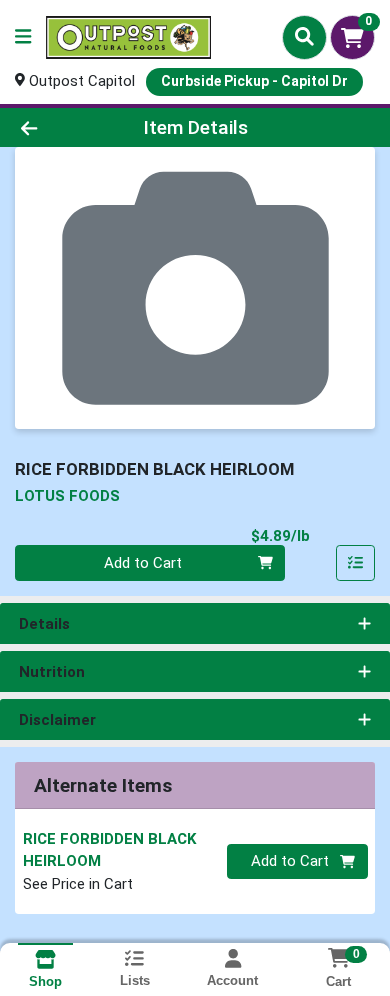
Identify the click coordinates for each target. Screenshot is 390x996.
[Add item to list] (356, 563)
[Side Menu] (23, 37)
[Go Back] (60, 127)
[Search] (304, 37)
